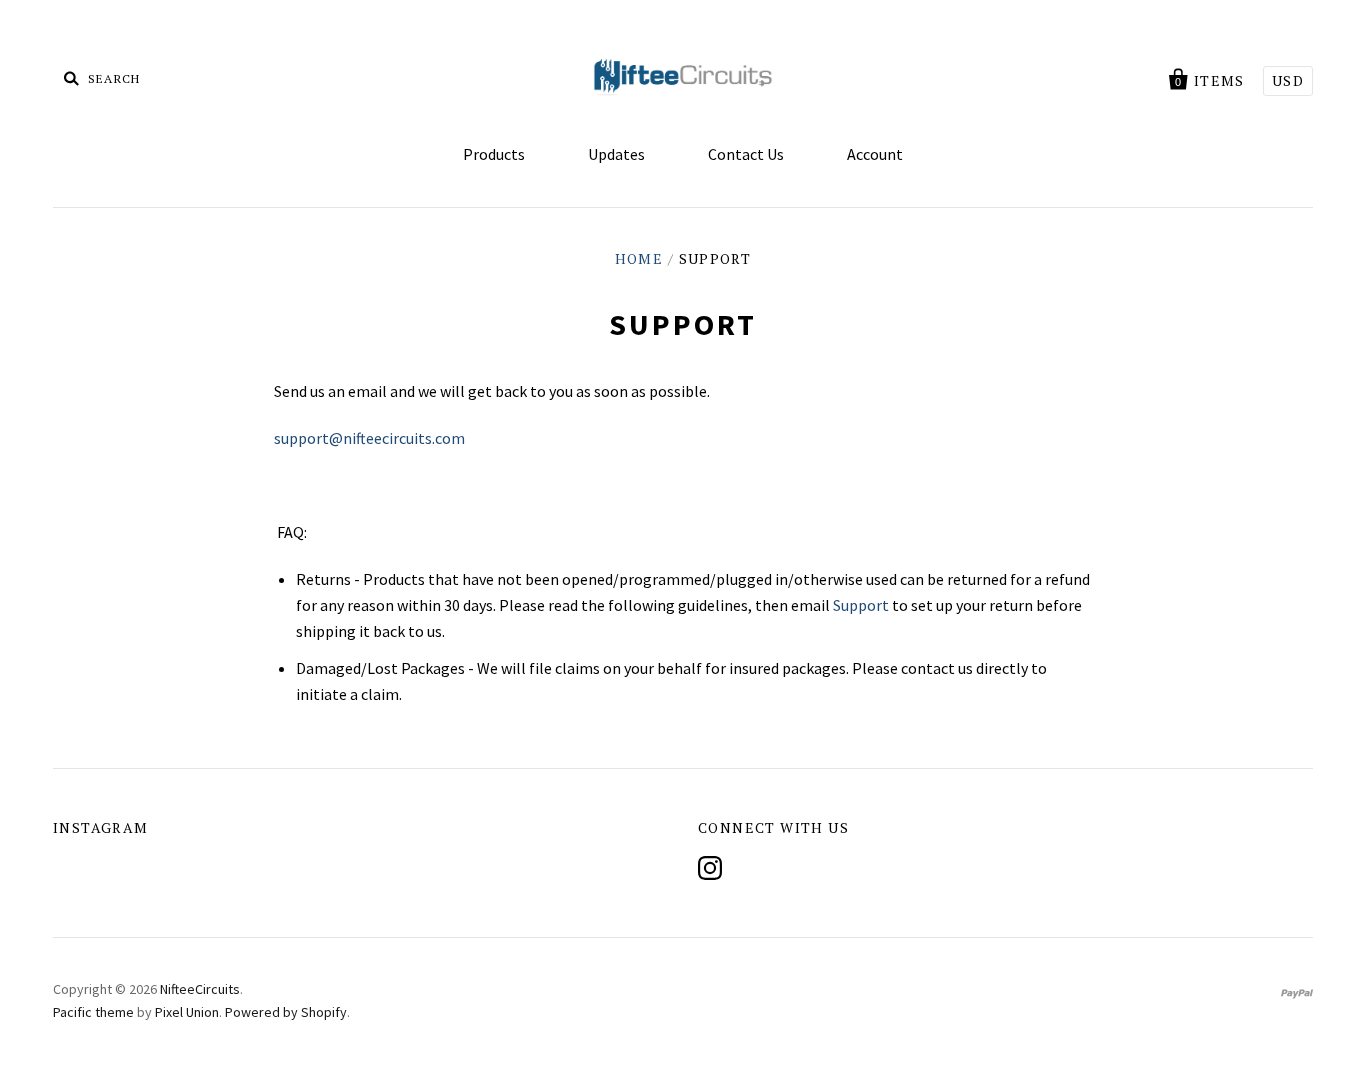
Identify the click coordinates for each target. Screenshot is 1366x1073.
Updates (616, 154)
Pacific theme (93, 1012)
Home (639, 258)
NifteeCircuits (200, 989)
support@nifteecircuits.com (369, 438)
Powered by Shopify (286, 1012)
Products (494, 154)
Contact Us (746, 154)
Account (875, 154)
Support (861, 605)
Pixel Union (187, 1012)
